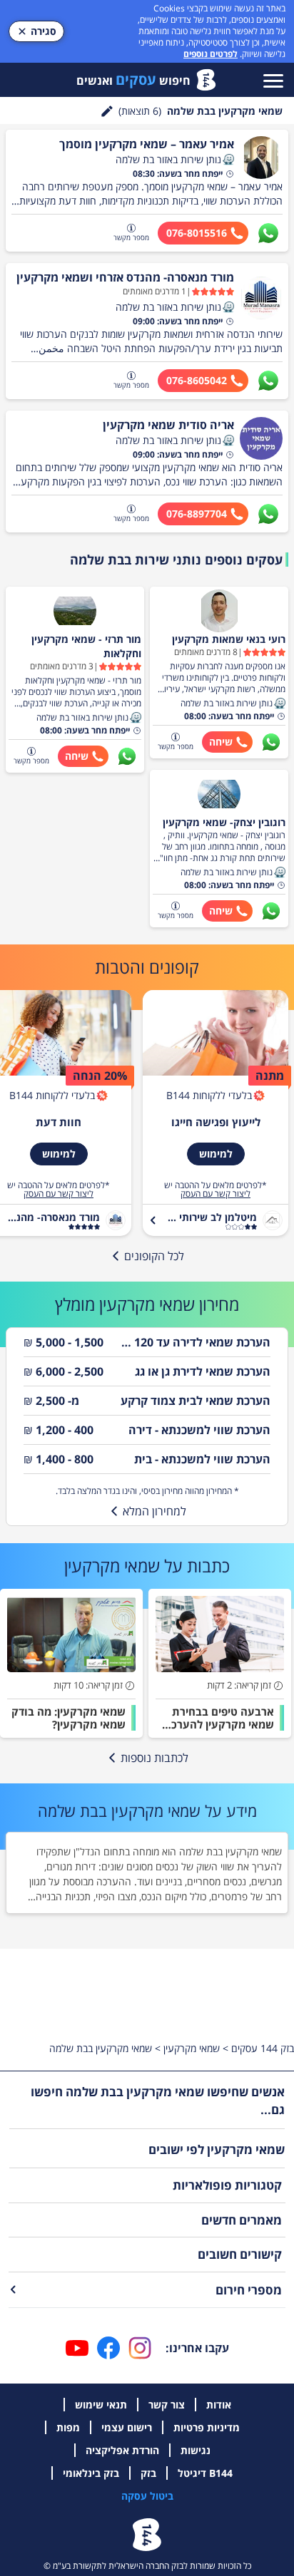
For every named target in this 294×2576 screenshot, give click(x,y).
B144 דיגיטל (205, 2473)
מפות (68, 2427)
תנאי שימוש (101, 2405)
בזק (148, 2473)
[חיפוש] (107, 111)
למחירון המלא (154, 1511)
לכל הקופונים (154, 1256)
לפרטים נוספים (211, 54)
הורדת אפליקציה (122, 2450)
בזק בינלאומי (91, 2473)
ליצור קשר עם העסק (216, 1194)
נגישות (196, 2450)
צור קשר (167, 2405)
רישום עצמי (127, 2427)
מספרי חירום (249, 2290)
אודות (219, 2405)
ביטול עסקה (147, 2496)
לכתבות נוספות (154, 1758)
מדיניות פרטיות (207, 2427)
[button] (228, 160)
